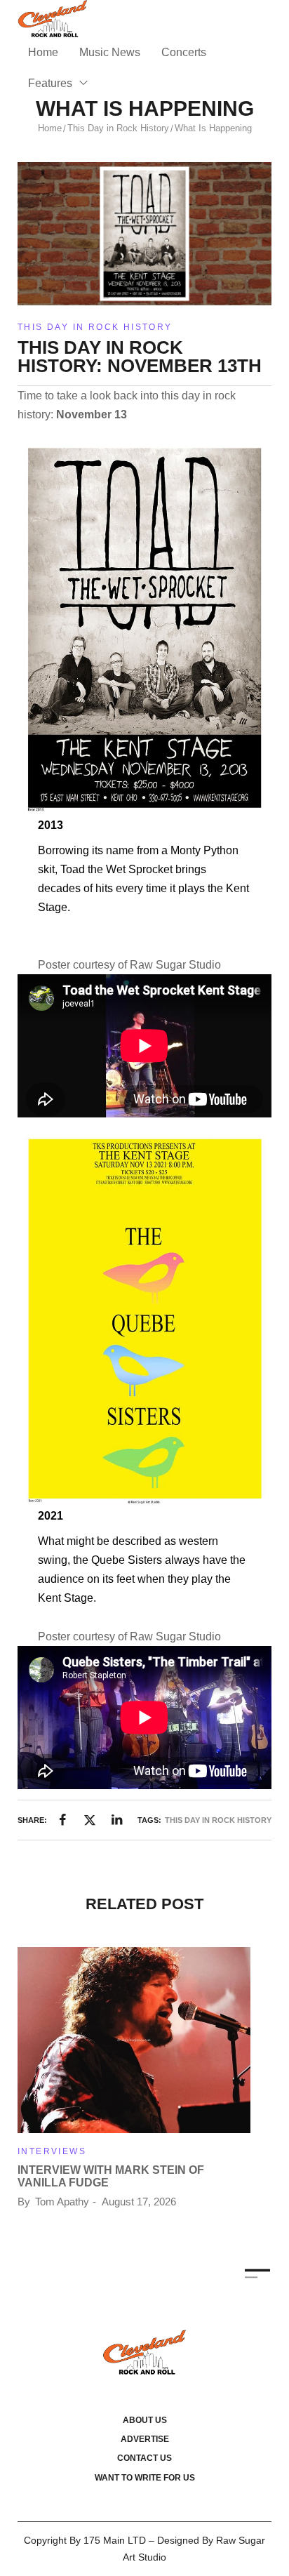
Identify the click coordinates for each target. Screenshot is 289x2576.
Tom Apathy (62, 2202)
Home (50, 128)
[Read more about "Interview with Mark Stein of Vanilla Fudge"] (134, 2040)
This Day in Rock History (118, 128)
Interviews (52, 2151)
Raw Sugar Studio (175, 965)
